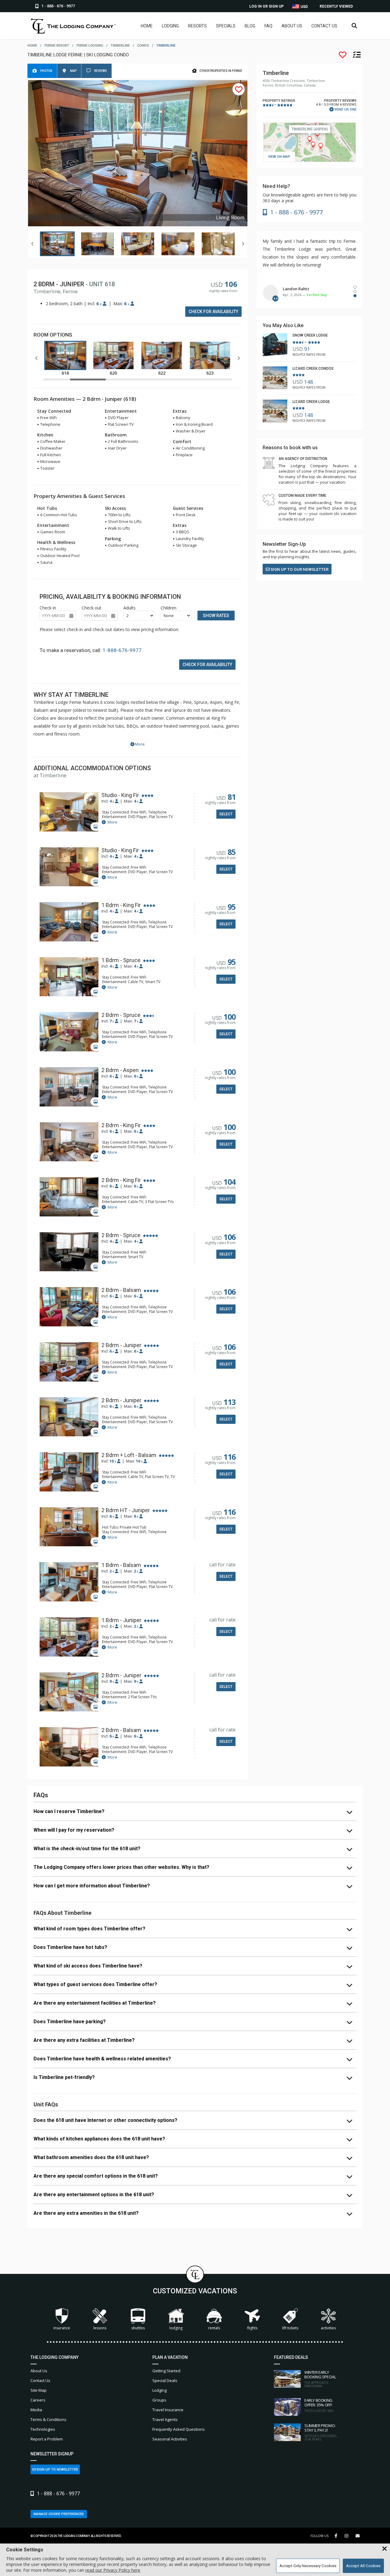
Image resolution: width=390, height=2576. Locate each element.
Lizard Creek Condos (313, 369)
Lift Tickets (290, 2328)
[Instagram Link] (346, 2536)
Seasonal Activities (170, 2439)
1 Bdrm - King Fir (121, 905)
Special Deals (165, 2380)
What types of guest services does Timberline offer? (95, 1984)
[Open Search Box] (355, 26)
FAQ (268, 26)
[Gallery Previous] (33, 244)
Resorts (197, 26)
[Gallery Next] (243, 244)
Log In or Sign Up (266, 6)
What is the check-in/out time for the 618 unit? (87, 1849)
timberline (120, 46)
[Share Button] (358, 2536)
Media (36, 2410)
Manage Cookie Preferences (59, 2514)
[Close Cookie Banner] (385, 2549)
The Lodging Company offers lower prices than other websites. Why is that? (121, 1867)
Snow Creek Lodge (310, 335)
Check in (48, 608)
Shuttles (138, 2328)
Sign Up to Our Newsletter (299, 569)
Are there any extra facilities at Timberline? (84, 2040)
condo (143, 46)
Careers (38, 2400)
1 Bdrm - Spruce (121, 960)
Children (168, 608)
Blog (250, 26)
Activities (328, 2328)
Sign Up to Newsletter (57, 2470)
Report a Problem (47, 2439)
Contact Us (324, 26)
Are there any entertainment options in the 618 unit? (94, 2195)
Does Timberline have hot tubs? (70, 1947)
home (32, 46)
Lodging (170, 26)
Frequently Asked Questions (179, 2429)
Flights (252, 2328)
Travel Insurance (168, 2410)
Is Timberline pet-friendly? (64, 2077)
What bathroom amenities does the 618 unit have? (91, 2157)
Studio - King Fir (120, 795)
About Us (292, 26)
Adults (129, 608)
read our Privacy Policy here (113, 2570)
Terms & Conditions (48, 2419)
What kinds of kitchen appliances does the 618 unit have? (99, 2139)
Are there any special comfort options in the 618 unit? (96, 2176)
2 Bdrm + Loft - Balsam (129, 1455)
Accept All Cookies (363, 2566)
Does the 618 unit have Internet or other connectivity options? (105, 2120)
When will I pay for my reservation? (74, 1830)
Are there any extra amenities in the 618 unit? (86, 2213)
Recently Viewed (336, 6)
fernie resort (57, 46)
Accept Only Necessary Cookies (308, 2566)
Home (147, 26)
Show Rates (216, 616)
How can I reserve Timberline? (69, 1811)
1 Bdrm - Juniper (121, 1620)
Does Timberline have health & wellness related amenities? (102, 2059)
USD (304, 7)
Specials (226, 26)
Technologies (43, 2429)
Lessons (100, 2328)
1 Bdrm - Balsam (121, 1565)
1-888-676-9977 (122, 650)
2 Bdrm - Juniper (121, 1345)
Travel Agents (165, 2419)
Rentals (214, 2328)
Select (226, 814)
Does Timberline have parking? (70, 2022)
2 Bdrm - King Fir (121, 1125)
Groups (159, 2400)
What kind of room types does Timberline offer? (89, 1929)
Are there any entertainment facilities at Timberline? (95, 2003)
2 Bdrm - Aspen (120, 1070)
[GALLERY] (69, 812)
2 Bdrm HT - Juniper (126, 1510)
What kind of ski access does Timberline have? (88, 1966)
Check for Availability (213, 312)
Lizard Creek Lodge (311, 402)
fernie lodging (90, 46)
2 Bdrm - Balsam (121, 1290)
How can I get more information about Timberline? (92, 1886)
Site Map (39, 2390)
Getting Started (166, 2371)
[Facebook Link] (336, 2536)
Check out (92, 608)
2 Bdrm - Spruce (121, 1015)
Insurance (62, 2328)
